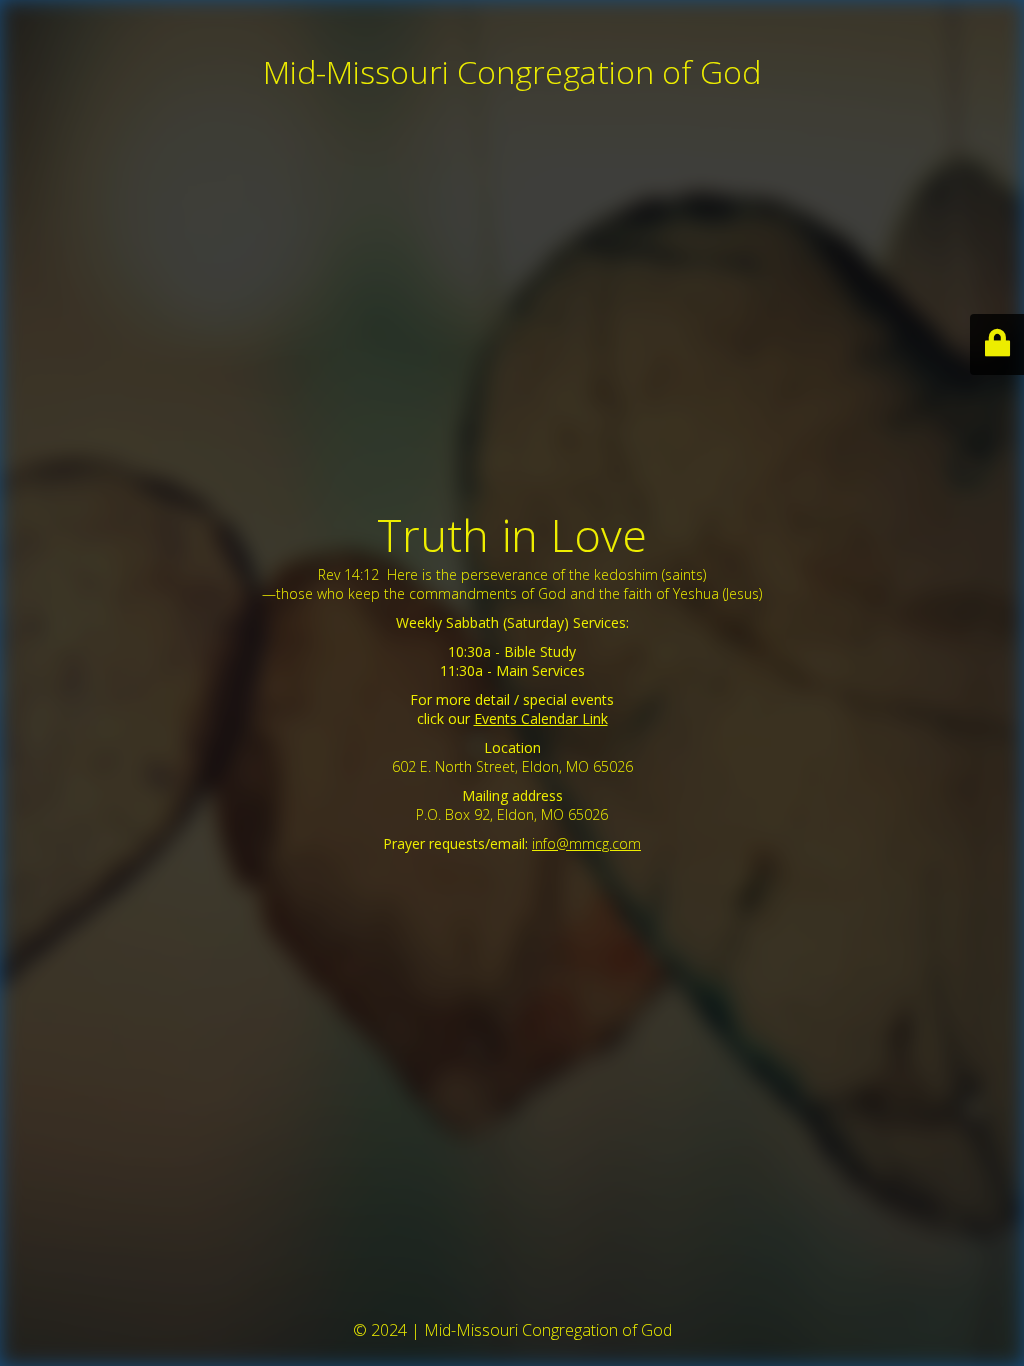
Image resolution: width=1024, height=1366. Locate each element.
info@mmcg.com (586, 843)
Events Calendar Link (541, 718)
